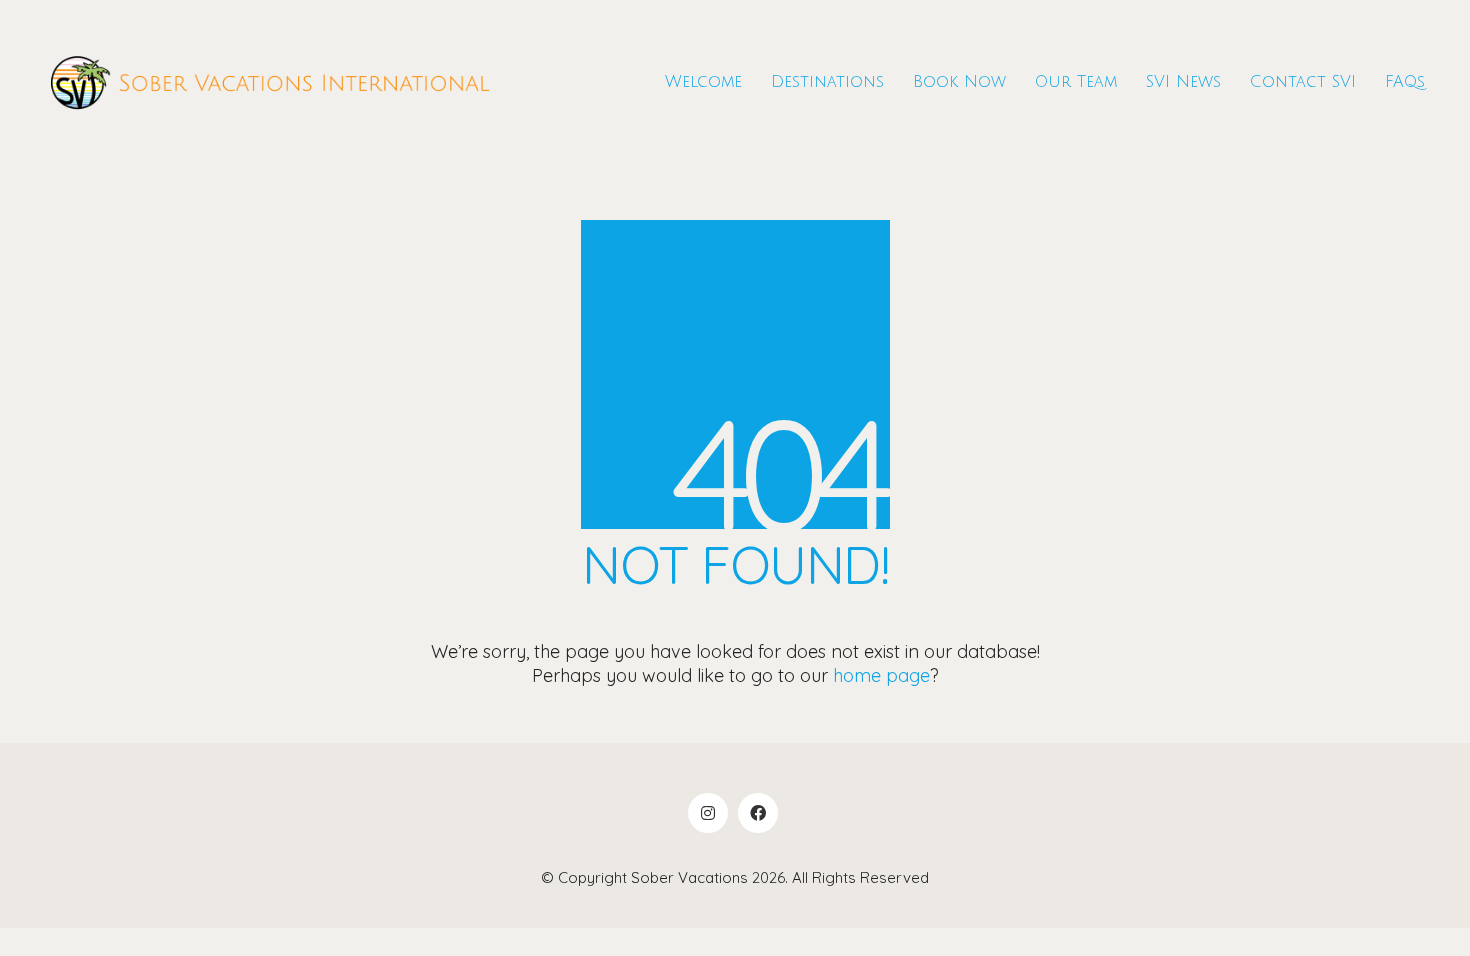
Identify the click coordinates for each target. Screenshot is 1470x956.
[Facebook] (758, 813)
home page (881, 675)
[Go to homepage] (270, 82)
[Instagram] (708, 813)
